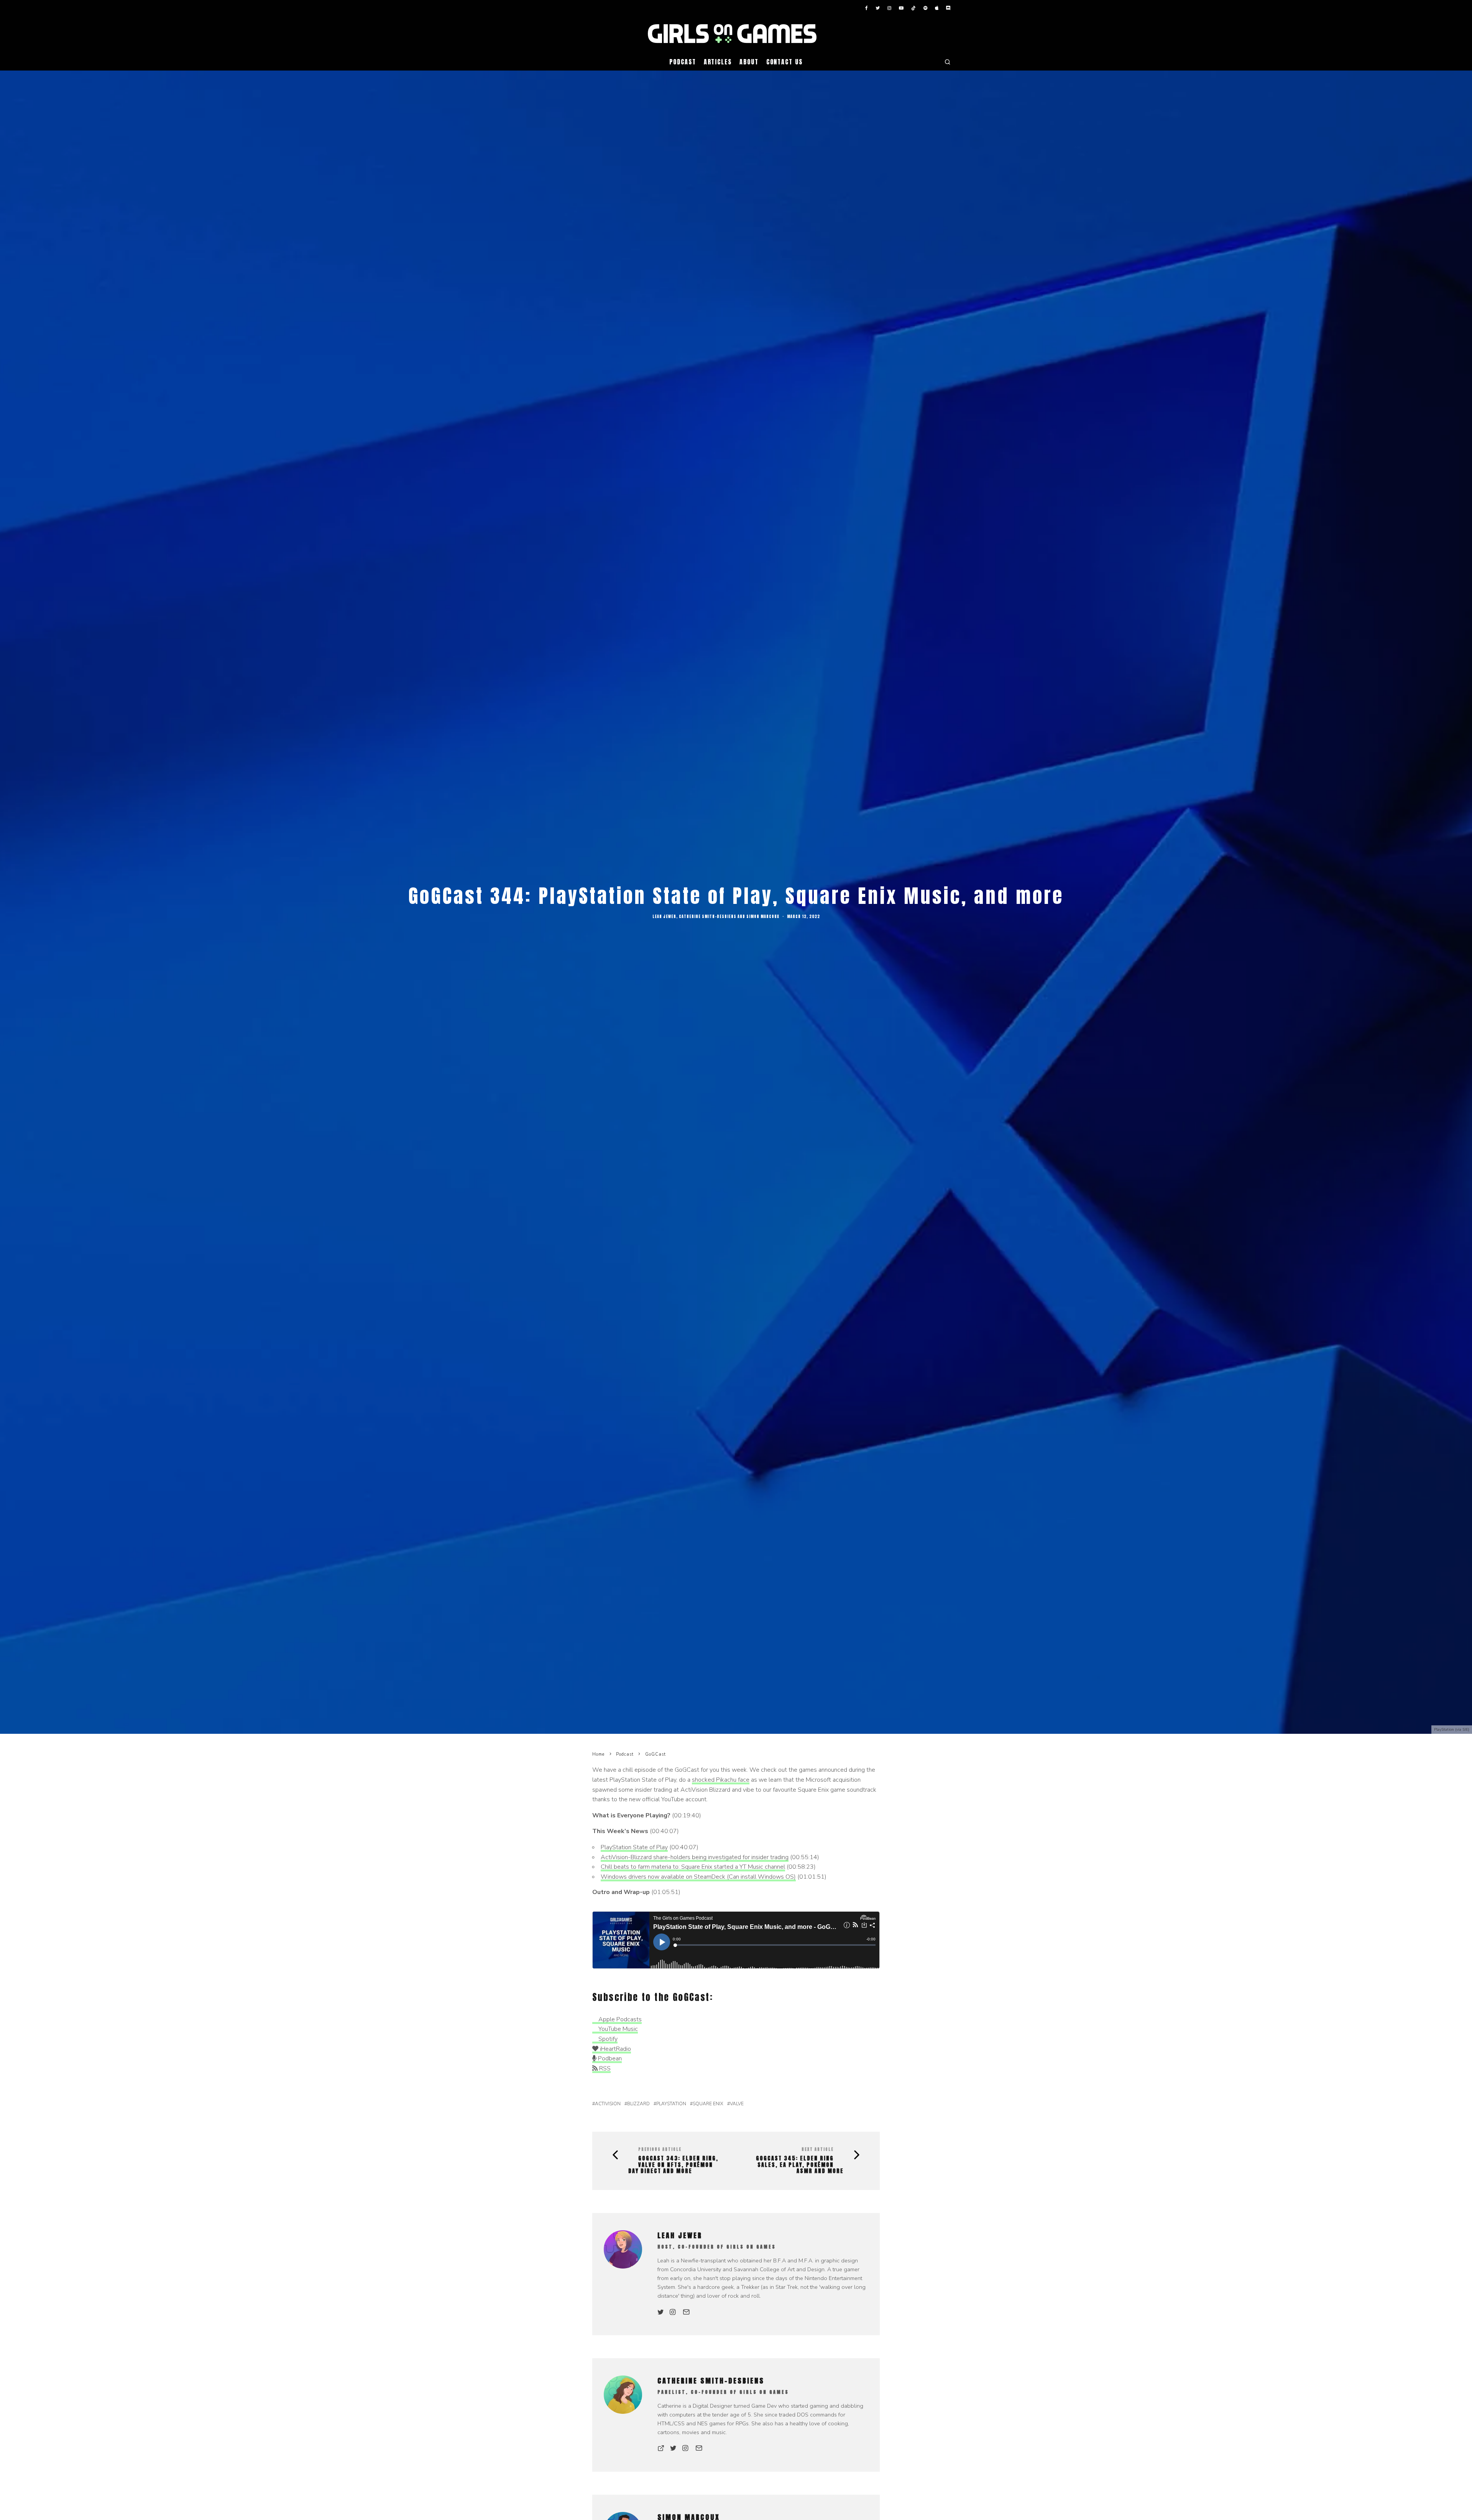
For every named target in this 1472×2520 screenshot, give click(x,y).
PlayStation (671, 2104)
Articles (718, 62)
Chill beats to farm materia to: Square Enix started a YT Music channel (693, 1867)
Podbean (609, 2058)
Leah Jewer (664, 916)
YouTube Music (617, 2029)
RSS (604, 2068)
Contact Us (784, 62)
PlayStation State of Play (634, 1847)
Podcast (683, 62)
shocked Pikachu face (721, 1780)
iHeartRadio (615, 2049)
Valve (737, 2104)
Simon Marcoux (763, 916)
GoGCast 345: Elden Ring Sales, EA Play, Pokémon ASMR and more (800, 2165)
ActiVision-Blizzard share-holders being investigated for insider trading (695, 1857)
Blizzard (638, 2104)
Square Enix (708, 2104)
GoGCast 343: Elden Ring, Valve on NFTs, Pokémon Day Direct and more (673, 2165)
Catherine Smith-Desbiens (708, 916)
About (749, 62)
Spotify (607, 2039)
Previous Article (660, 2149)
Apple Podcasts (619, 2019)
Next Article (818, 2149)
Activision (608, 2104)
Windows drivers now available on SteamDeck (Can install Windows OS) (698, 1877)
